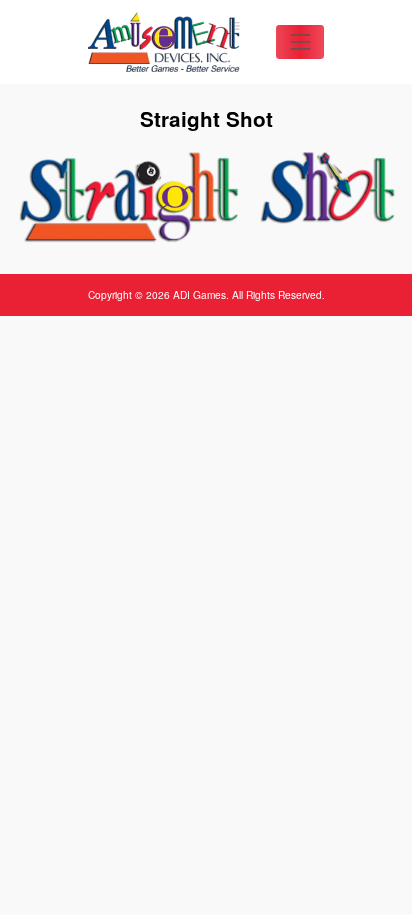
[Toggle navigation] (300, 42)
